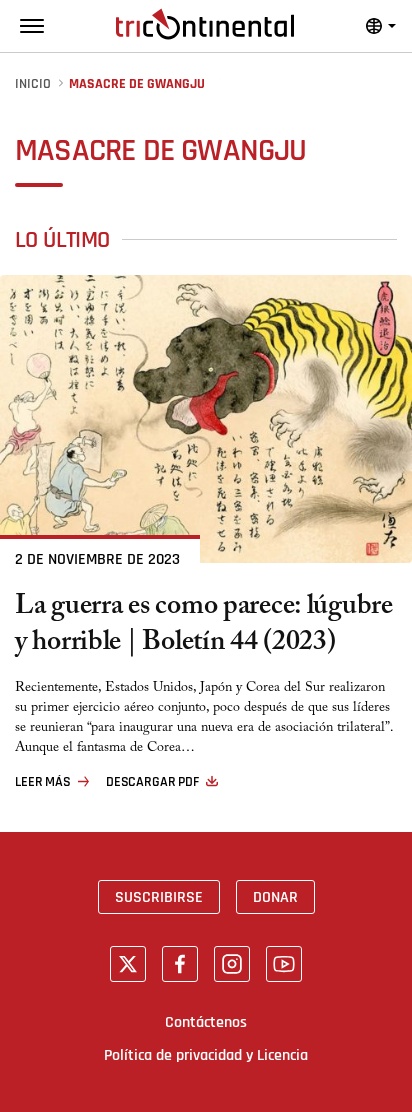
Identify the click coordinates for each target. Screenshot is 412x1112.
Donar (275, 897)
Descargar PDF (152, 782)
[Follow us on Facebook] (180, 964)
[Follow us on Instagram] (232, 964)
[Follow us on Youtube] (284, 964)
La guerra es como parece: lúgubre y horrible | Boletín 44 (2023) (204, 627)
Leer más (43, 782)
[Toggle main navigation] (32, 26)
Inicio (33, 84)
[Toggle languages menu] (381, 26)
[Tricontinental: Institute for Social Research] (205, 24)
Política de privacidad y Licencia (206, 1055)
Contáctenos (206, 1022)
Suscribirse (159, 897)
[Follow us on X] (128, 964)
